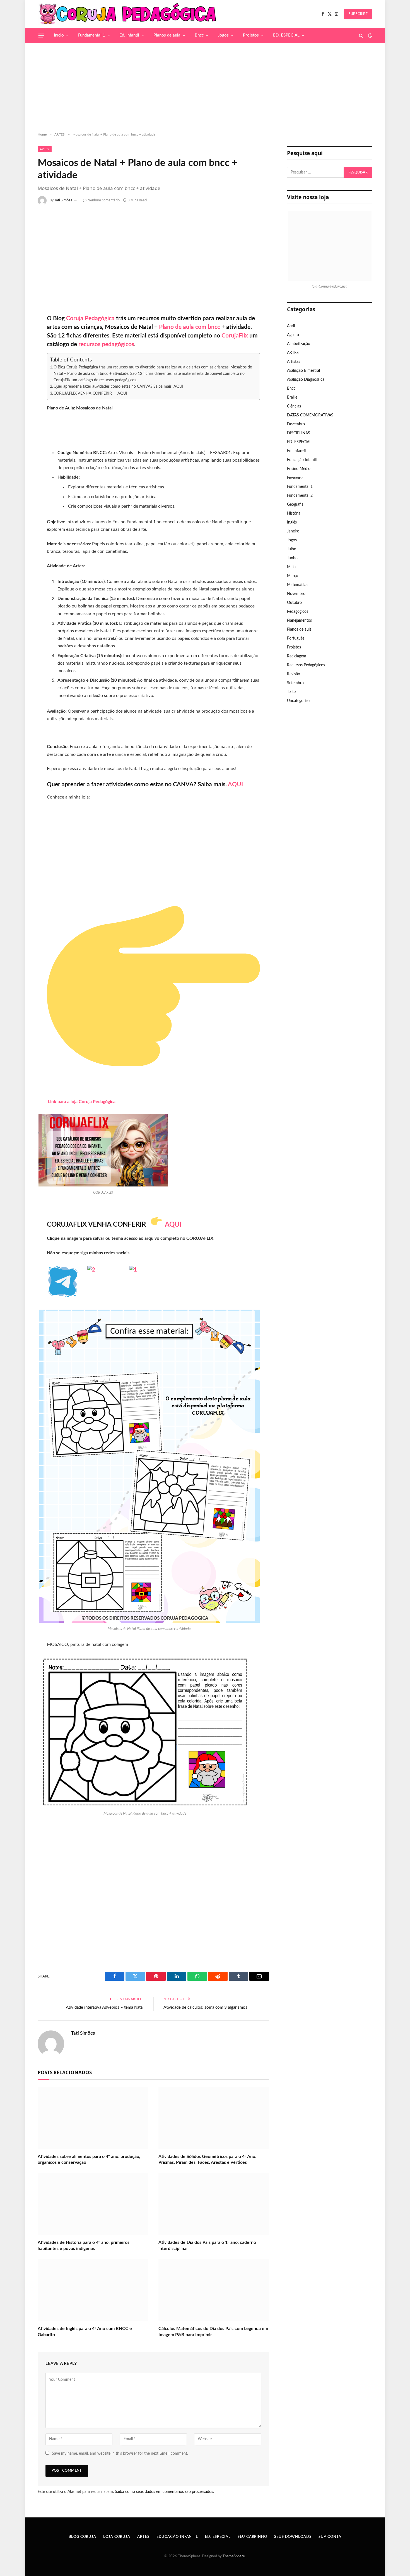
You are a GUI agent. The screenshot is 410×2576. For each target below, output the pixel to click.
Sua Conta (330, 2537)
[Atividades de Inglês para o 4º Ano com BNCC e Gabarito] (93, 2290)
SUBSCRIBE (358, 14)
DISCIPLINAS (299, 433)
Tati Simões (63, 200)
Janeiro (293, 531)
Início (59, 35)
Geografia (295, 505)
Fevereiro (295, 478)
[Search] (361, 36)
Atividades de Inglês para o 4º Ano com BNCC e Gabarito (85, 2332)
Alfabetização (299, 344)
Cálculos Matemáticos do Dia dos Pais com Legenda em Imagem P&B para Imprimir (213, 2332)
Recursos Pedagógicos (306, 665)
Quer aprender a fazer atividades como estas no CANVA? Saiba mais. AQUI (118, 386)
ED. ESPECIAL (286, 35)
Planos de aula (167, 35)
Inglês (292, 522)
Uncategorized (299, 701)
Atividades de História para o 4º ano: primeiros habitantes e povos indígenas (84, 2245)
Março (293, 576)
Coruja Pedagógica (90, 318)
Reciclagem (297, 656)
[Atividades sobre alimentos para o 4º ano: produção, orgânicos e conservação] (93, 2118)
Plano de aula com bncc (190, 327)
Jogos (223, 35)
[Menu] (41, 35)
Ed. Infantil (129, 35)
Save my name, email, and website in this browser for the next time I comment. (120, 2454)
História (294, 513)
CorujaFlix (234, 336)
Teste (291, 692)
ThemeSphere (234, 2556)
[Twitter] (19, 246)
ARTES (45, 149)
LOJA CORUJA (117, 2537)
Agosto (293, 335)
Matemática (297, 585)
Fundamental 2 (300, 496)
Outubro (294, 603)
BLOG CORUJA (82, 2537)
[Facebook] (19, 231)
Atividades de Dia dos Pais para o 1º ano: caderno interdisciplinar (207, 2245)
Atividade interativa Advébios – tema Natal (105, 2007)
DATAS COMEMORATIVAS (310, 415)
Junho (292, 558)
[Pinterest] (19, 276)
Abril (291, 326)
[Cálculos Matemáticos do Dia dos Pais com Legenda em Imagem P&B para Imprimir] (214, 2290)
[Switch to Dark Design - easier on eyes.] (370, 36)
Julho (292, 549)
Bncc (199, 35)
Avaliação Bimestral (303, 371)
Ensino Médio (299, 469)
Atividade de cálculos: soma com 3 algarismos (205, 2007)
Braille (292, 397)
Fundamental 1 (92, 35)
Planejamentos (299, 621)
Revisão (294, 674)
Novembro (296, 594)
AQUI (172, 1225)
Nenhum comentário (104, 200)
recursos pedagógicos (106, 344)
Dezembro (296, 424)
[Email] (19, 290)
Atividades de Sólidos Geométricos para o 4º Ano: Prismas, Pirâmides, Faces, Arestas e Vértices (207, 2160)
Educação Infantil (302, 460)
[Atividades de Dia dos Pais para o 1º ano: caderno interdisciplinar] (214, 2204)
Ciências (294, 406)
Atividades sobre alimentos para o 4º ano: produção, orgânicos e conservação (89, 2160)
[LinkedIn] (19, 261)
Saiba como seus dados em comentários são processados (164, 2492)
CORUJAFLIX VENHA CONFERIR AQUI (90, 393)
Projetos (251, 35)
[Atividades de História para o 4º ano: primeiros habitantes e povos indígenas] (93, 2204)
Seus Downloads (293, 2537)
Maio (291, 567)
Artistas (294, 362)
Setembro (295, 683)
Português (296, 638)
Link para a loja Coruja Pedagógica (82, 1102)
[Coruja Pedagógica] (128, 14)
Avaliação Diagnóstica (306, 380)
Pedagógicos (298, 612)
